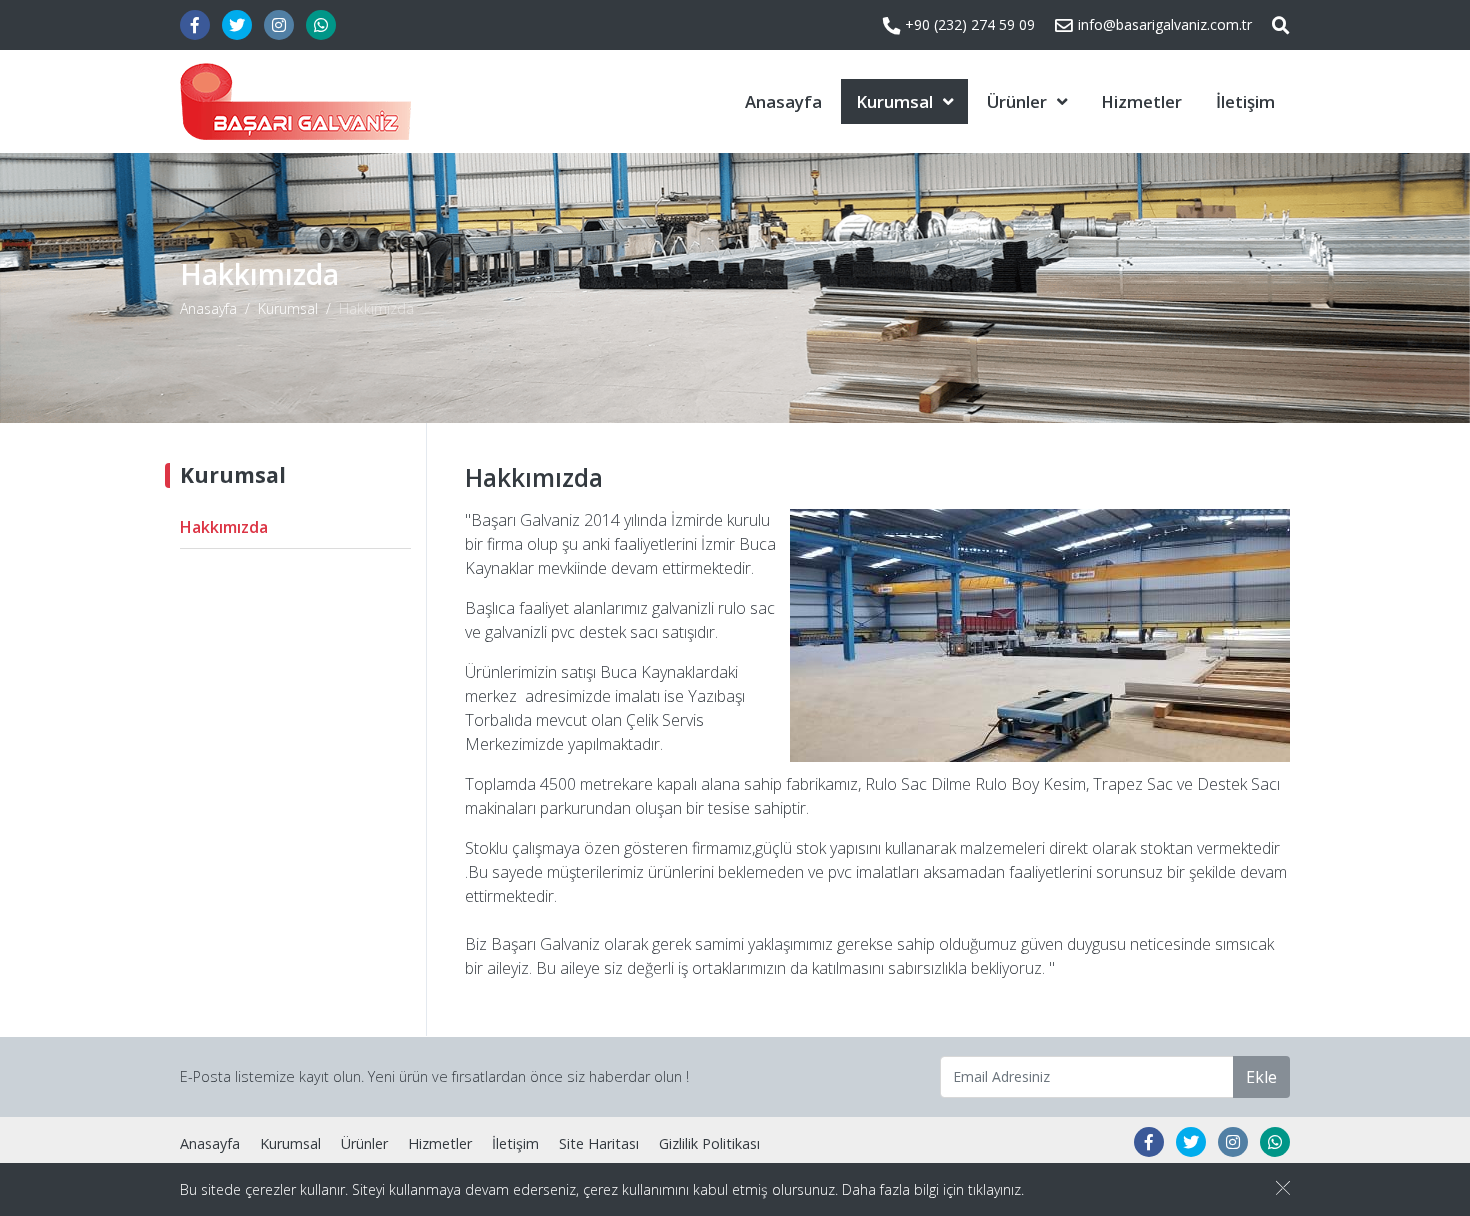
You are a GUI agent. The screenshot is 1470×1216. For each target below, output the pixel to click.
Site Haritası (599, 1143)
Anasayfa (783, 101)
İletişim (1245, 101)
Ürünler (1017, 101)
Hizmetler (1141, 101)
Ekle (1261, 1077)
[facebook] (195, 25)
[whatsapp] (321, 25)
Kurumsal (894, 101)
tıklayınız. (996, 1189)
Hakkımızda (224, 527)
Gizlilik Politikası (709, 1143)
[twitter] (237, 25)
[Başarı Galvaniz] (295, 101)
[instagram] (279, 25)
